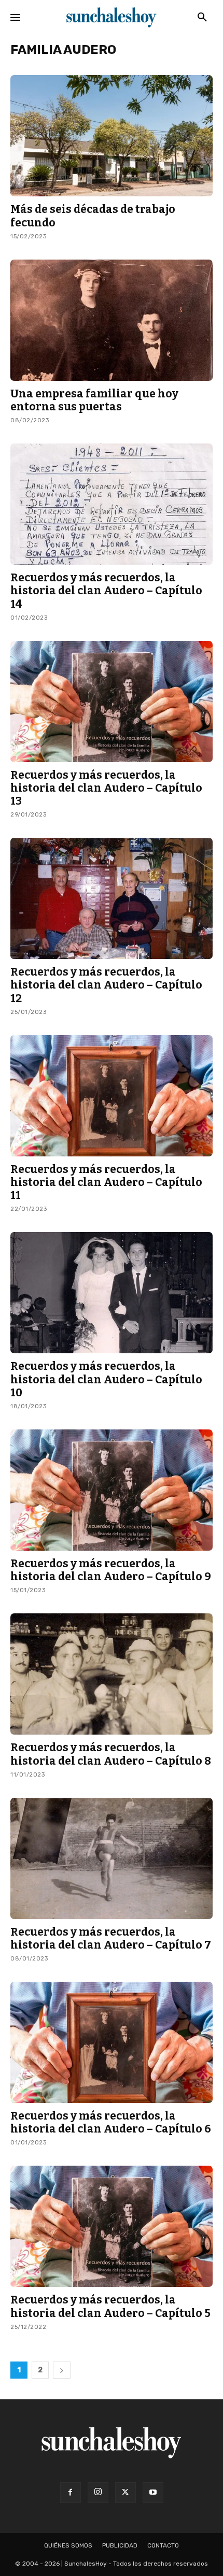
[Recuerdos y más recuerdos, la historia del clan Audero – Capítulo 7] (112, 1858)
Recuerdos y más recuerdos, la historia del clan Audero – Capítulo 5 (110, 2306)
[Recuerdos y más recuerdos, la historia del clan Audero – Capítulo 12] (112, 898)
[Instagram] (98, 2493)
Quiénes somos (68, 2545)
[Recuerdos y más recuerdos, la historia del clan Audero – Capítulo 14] (112, 504)
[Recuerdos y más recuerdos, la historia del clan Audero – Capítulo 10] (112, 1293)
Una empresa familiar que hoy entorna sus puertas (94, 400)
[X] (126, 2493)
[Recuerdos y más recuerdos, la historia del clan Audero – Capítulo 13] (112, 702)
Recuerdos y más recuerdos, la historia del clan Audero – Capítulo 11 (106, 1182)
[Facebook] (71, 2493)
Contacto (163, 2545)
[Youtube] (153, 2493)
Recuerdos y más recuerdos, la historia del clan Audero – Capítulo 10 (106, 1379)
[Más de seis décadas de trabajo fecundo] (112, 136)
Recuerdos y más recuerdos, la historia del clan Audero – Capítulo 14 (106, 591)
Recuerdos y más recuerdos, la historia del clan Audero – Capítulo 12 (106, 985)
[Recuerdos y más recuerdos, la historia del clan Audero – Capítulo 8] (112, 1674)
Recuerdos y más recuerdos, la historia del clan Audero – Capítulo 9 (111, 1570)
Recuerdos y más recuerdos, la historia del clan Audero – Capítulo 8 (111, 1754)
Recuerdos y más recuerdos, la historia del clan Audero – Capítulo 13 (106, 788)
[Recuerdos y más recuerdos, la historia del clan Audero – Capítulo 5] (112, 2226)
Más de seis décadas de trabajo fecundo (93, 216)
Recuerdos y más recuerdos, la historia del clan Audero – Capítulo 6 (111, 2122)
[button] (202, 18)
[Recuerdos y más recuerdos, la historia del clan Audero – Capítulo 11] (112, 1096)
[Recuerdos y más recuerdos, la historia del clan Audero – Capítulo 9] (112, 1490)
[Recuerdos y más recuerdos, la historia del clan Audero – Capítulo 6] (112, 2042)
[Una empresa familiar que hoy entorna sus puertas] (112, 320)
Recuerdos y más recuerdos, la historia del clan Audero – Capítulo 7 (111, 1938)
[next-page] (62, 2370)
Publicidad (120, 2545)
